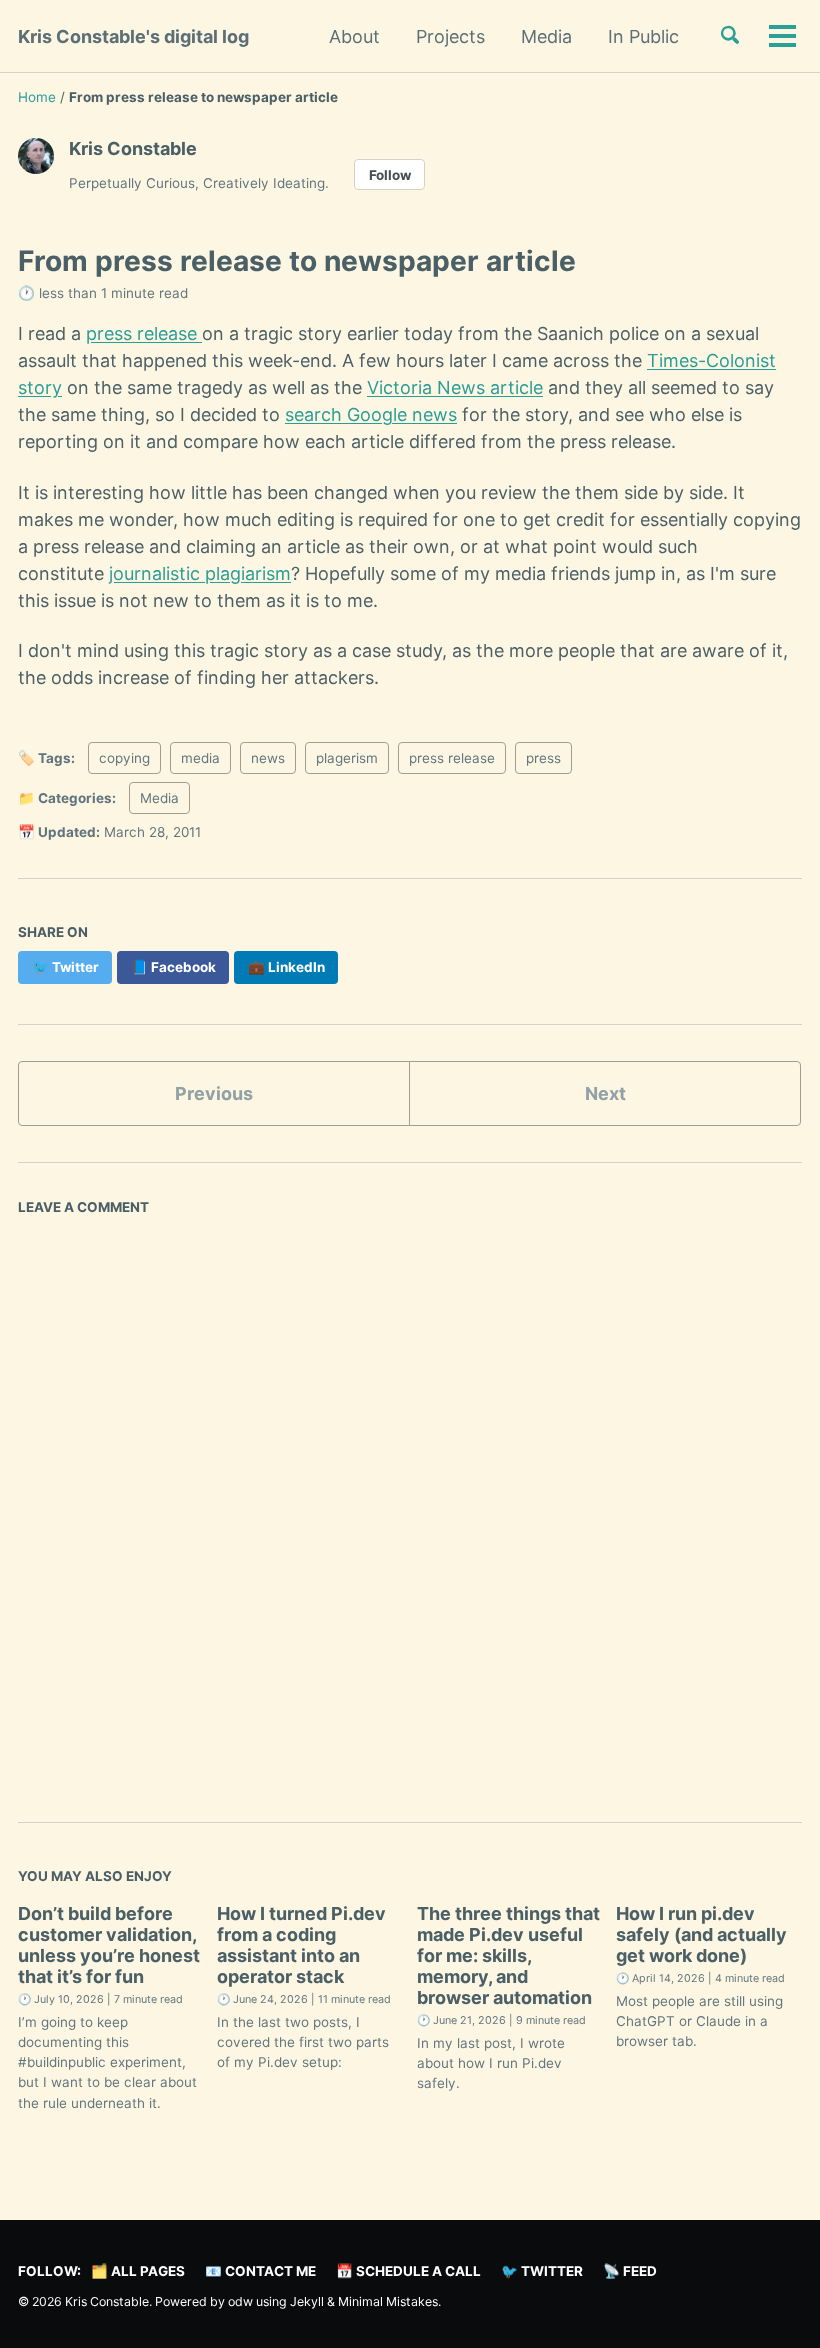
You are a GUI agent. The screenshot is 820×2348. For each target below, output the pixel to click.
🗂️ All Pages (138, 2271)
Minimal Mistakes (388, 2301)
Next (605, 1093)
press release (144, 333)
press (543, 758)
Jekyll (307, 2301)
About (354, 36)
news (268, 758)
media (200, 758)
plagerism (347, 758)
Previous (214, 1093)
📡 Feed (630, 2271)
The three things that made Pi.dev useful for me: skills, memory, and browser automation (508, 1955)
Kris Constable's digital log (133, 36)
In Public (643, 36)
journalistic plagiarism (200, 573)
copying (124, 758)
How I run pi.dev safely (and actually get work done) (701, 1934)
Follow (390, 175)
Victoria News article (455, 387)
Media (546, 36)
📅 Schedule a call (408, 2271)
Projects (450, 36)
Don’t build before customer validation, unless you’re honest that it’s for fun (109, 1945)
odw (242, 2301)
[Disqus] (410, 1502)
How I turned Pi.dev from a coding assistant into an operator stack (301, 1945)
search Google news (371, 414)
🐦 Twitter (542, 2271)
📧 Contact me (260, 2271)
